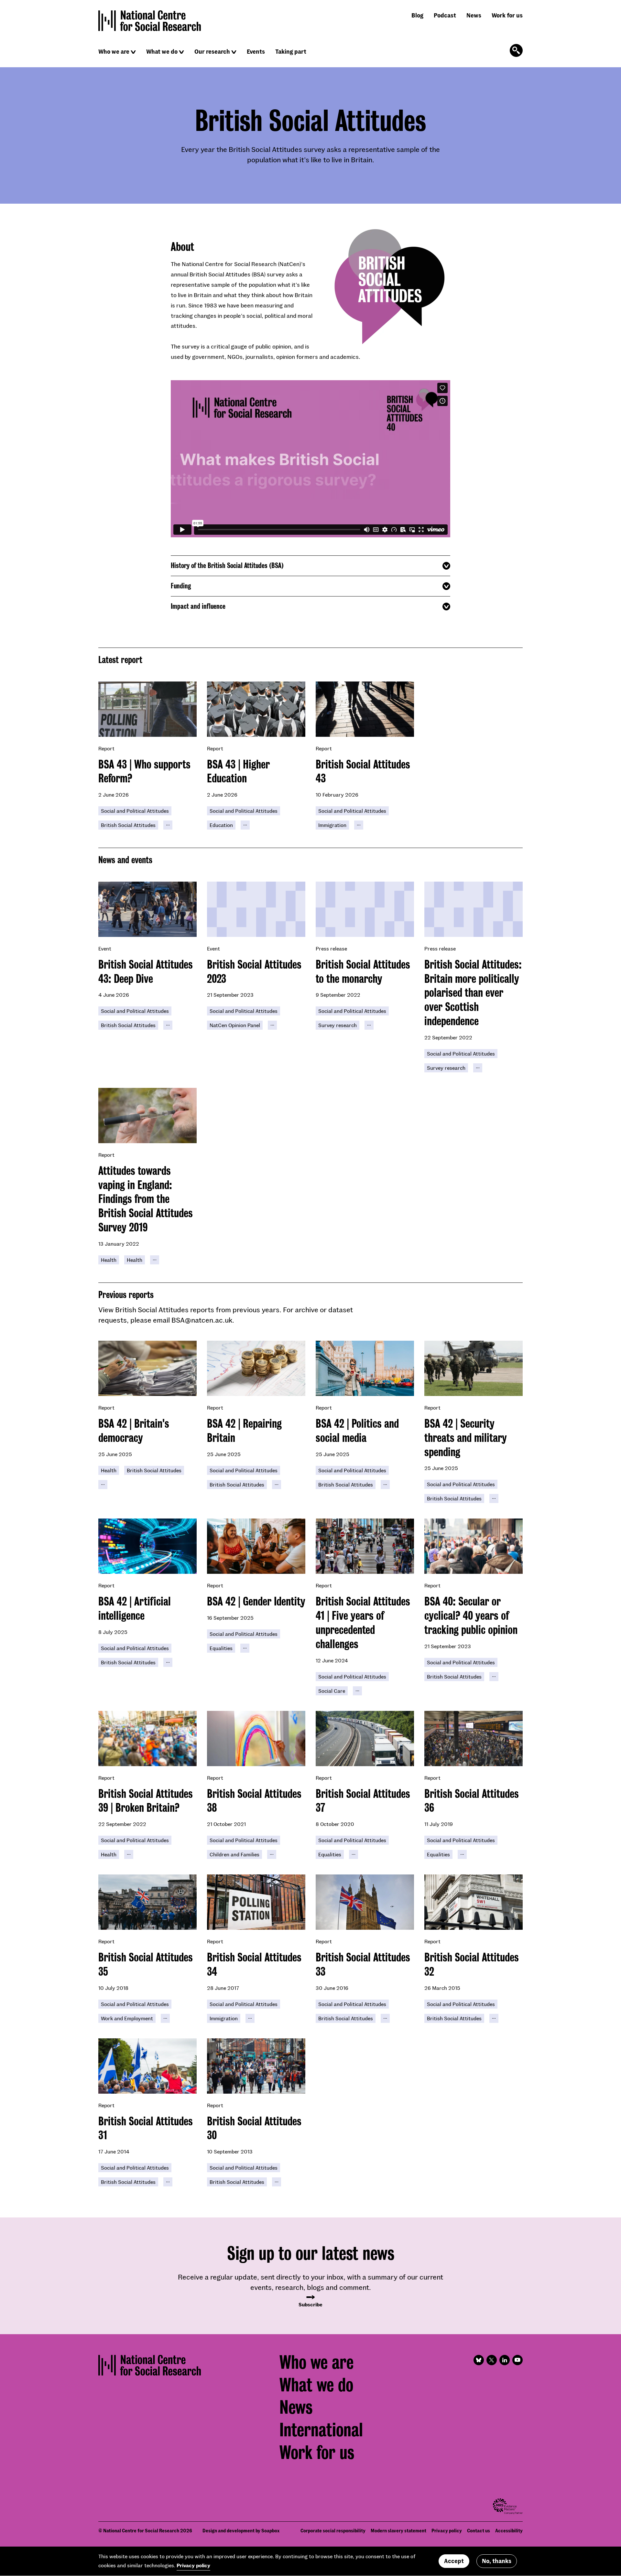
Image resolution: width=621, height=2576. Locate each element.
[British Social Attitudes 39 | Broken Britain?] (147, 1739)
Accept (454, 2561)
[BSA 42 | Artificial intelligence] (147, 1546)
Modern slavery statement (398, 2531)
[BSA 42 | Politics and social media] (365, 1368)
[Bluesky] (479, 2360)
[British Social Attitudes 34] (256, 1902)
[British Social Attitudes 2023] (256, 909)
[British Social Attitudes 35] (147, 1902)
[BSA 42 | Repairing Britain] (256, 1368)
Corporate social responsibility (333, 2531)
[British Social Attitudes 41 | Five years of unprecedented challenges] (365, 1546)
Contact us (479, 2531)
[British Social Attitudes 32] (474, 1902)
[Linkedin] (505, 2360)
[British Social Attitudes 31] (147, 2066)
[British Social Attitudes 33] (365, 1902)
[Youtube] (517, 2360)
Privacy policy (447, 2531)
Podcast (445, 15)
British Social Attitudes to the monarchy (363, 971)
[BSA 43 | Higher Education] (256, 709)
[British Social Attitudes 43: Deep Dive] (147, 909)
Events (256, 51)
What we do (162, 51)
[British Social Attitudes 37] (365, 1739)
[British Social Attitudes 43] (365, 709)
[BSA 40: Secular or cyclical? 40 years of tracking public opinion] (474, 1546)
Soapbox (270, 2531)
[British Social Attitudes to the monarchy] (365, 909)
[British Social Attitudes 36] (474, 1739)
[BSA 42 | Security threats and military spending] (474, 1368)
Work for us (507, 15)
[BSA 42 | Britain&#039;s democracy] (147, 1368)
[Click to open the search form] (516, 50)
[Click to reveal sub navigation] (133, 52)
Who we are (114, 51)
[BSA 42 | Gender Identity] (256, 1546)
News (474, 15)
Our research (212, 51)
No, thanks (497, 2561)
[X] (492, 2360)
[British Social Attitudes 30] (256, 2066)
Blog (417, 15)
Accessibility (509, 2531)
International (321, 2430)
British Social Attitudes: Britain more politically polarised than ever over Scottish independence (473, 993)
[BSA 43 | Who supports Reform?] (147, 709)
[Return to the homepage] (150, 21)
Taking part (291, 51)
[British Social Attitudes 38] (256, 1739)
